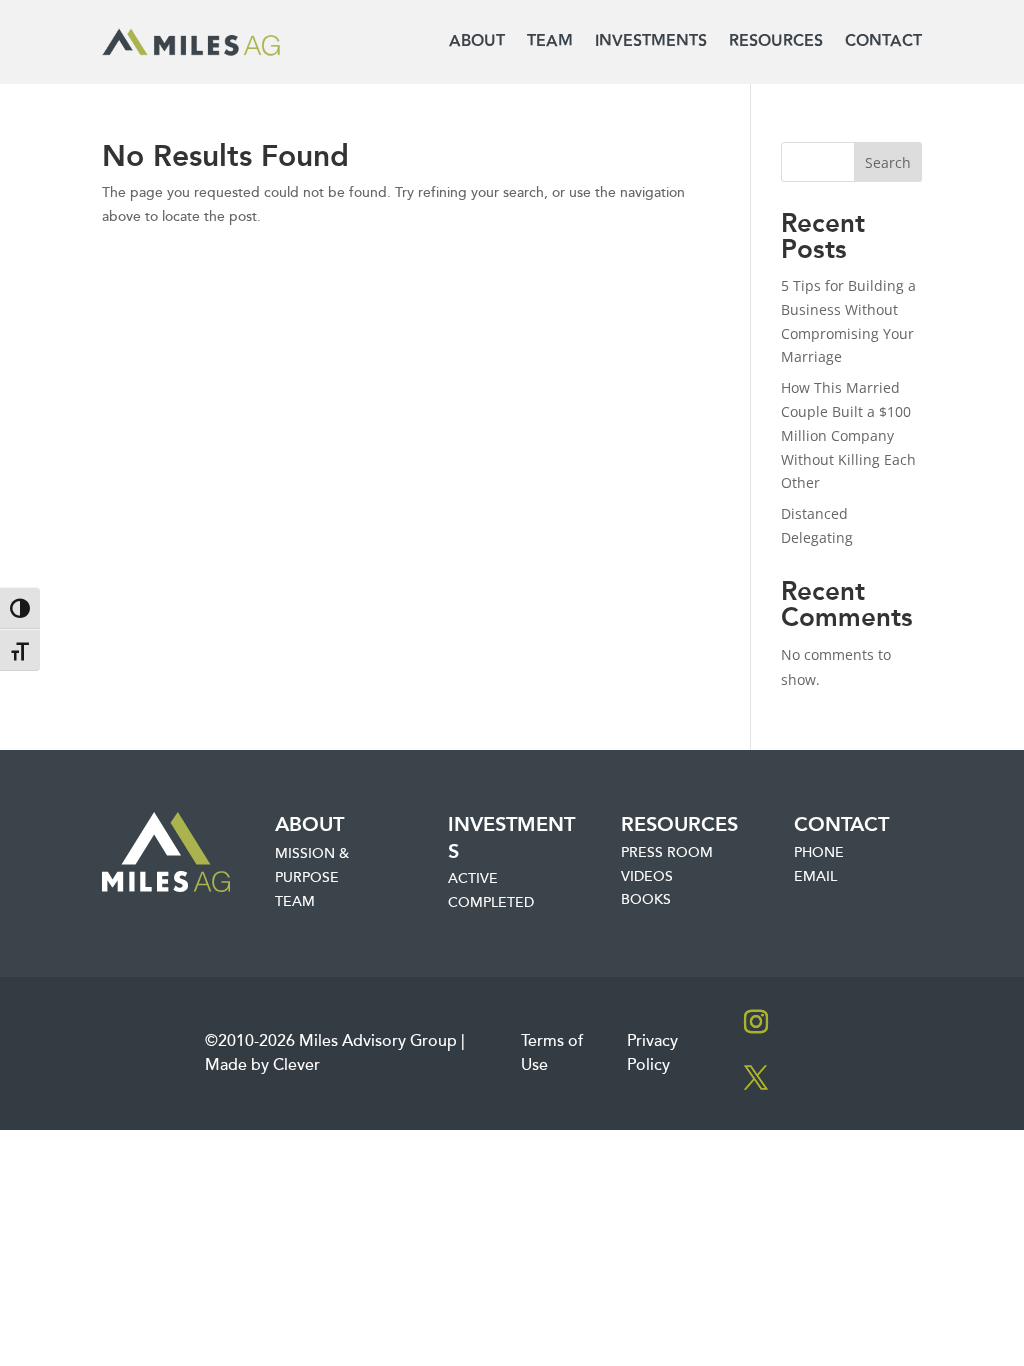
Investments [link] (651, 41)
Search (888, 162)
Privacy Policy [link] (652, 1053)
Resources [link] (776, 41)
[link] (191, 42)
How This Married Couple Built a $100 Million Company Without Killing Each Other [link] (848, 435)
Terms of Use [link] (552, 1053)
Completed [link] (491, 903)
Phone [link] (819, 853)
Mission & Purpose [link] (312, 866)
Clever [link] (296, 1065)
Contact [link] (883, 41)
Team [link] (550, 41)
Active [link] (473, 879)
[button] (756, 1022)
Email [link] (815, 877)
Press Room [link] (667, 853)
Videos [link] (647, 877)
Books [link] (646, 900)
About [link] (477, 41)
